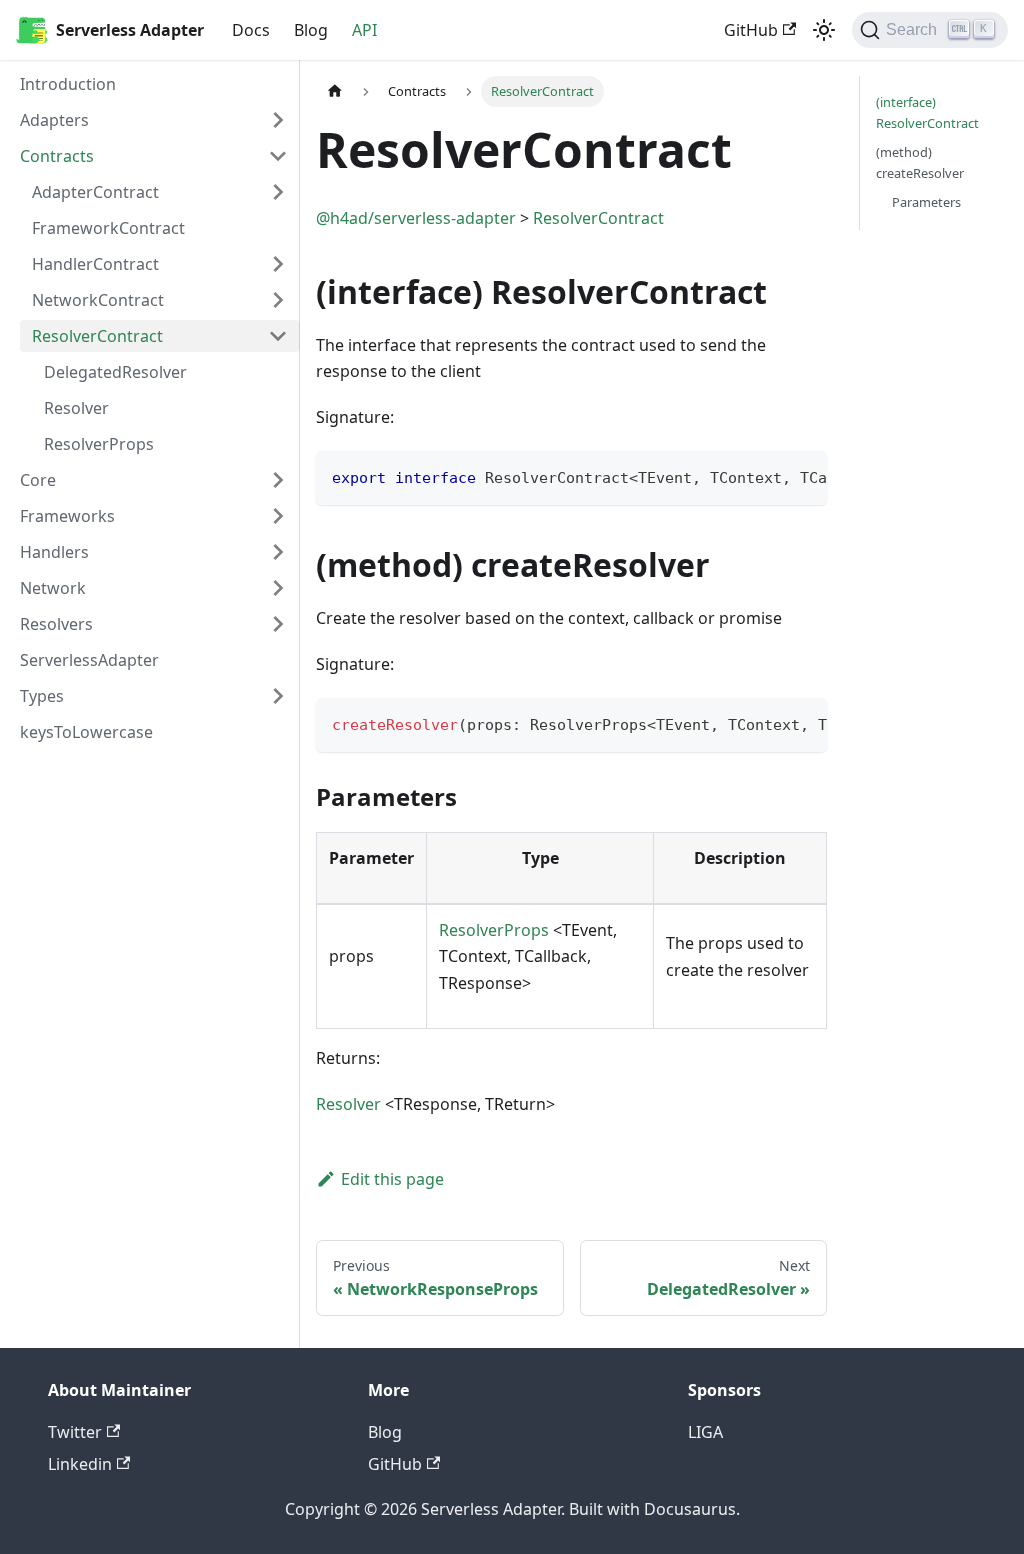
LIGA (705, 1432)
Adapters (54, 120)
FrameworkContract (108, 228)
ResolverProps (99, 444)
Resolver (76, 408)
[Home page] (335, 91)
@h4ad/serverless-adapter (416, 218)
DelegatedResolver (115, 372)
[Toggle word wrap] (766, 476)
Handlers (54, 552)
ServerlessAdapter (89, 660)
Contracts (57, 156)
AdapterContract (95, 192)
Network (53, 588)
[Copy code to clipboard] (802, 476)
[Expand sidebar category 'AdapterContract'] (278, 192)
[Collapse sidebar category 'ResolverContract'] (278, 336)
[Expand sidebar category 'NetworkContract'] (278, 300)
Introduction (68, 84)
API (364, 30)
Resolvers (56, 624)
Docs (251, 30)
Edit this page (392, 1179)
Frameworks (67, 516)
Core (38, 480)
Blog (311, 30)
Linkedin (80, 1464)
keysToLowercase (86, 732)
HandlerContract (95, 264)
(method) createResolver (920, 162)
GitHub (751, 30)
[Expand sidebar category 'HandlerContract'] (278, 264)
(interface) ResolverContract (927, 112)
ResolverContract (97, 336)
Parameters (926, 202)
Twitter (75, 1432)
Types (42, 696)
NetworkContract (98, 300)
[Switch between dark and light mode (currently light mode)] (824, 30)
